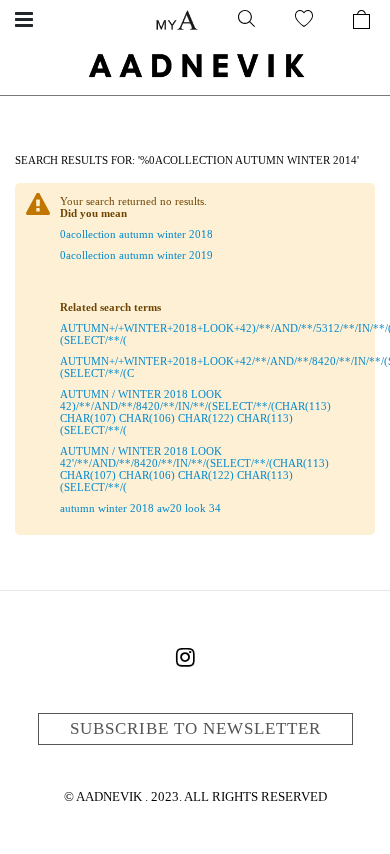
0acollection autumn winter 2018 (136, 234)
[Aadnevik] (195, 65)
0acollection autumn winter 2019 (136, 255)
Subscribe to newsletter (195, 728)
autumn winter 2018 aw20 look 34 (140, 508)
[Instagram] (185, 661)
